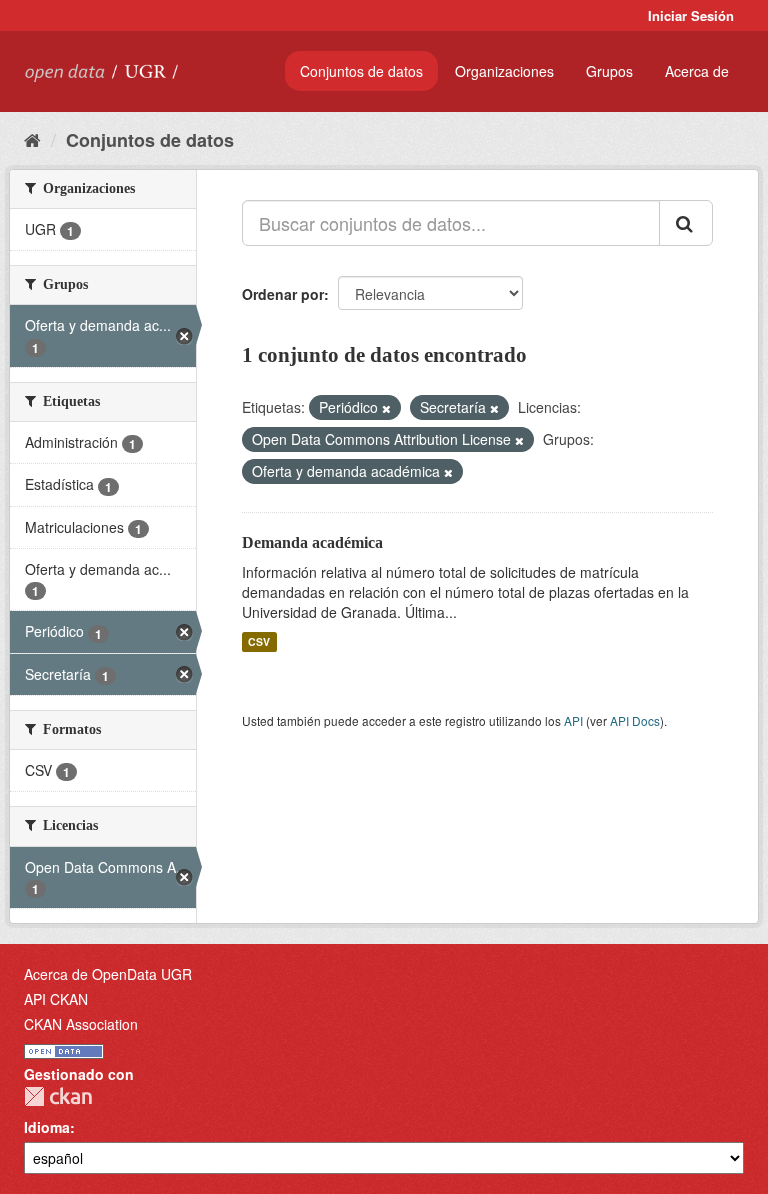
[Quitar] (386, 408)
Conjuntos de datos (361, 71)
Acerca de (697, 71)
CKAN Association (81, 1024)
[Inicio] (32, 139)
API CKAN (56, 999)
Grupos (609, 71)
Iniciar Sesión (691, 15)
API (573, 720)
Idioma (47, 1127)
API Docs (635, 720)
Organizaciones (504, 71)
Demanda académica (312, 542)
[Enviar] (686, 223)
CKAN (58, 1096)
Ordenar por (283, 294)
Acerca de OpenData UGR (108, 974)
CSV (259, 641)
